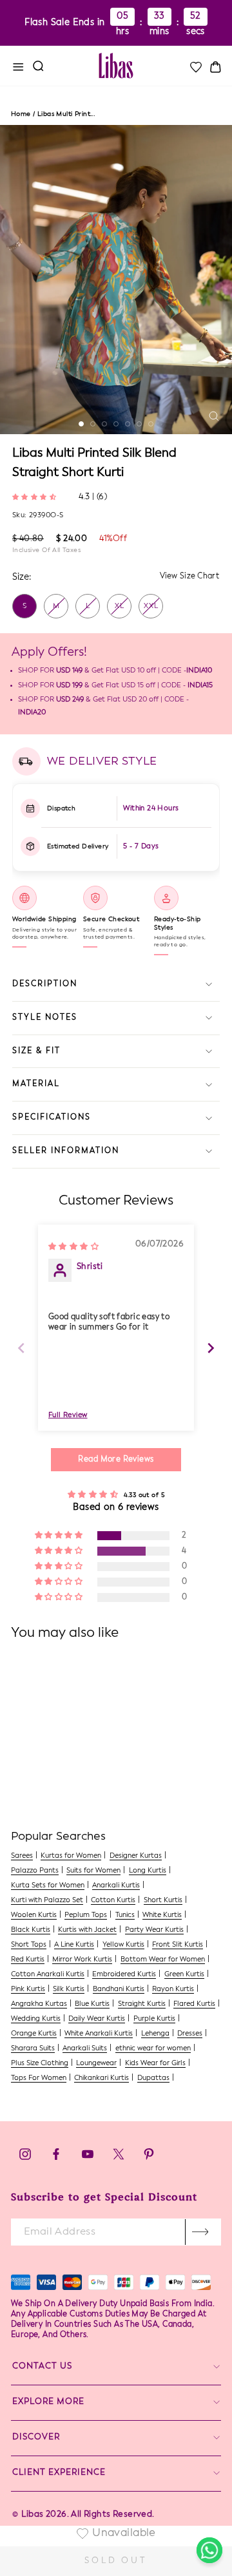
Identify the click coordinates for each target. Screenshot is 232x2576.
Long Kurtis (148, 1871)
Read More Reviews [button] (116, 1460)
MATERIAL (36, 1084)
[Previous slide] (21, 1348)
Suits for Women (93, 1871)
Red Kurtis (28, 1960)
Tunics (125, 1915)
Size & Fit (36, 1051)
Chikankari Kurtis (101, 2078)
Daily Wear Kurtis (97, 2019)
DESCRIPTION (45, 984)
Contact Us (42, 2366)
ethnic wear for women (153, 2049)
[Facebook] (56, 2158)
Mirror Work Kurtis (82, 1960)
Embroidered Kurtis (124, 1975)
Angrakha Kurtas (39, 2004)
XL (120, 606)
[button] (36, 496)
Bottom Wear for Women (163, 1960)
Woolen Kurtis (34, 1915)
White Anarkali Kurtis (99, 2034)
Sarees (22, 1856)
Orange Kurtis (34, 2034)
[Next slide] (211, 1348)
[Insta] (25, 2158)
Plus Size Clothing (40, 2064)
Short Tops (29, 1945)
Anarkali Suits (85, 2049)
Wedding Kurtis (36, 2019)
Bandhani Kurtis (119, 1989)
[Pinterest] (149, 2158)
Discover (36, 2437)
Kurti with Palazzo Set (47, 1901)
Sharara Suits (33, 2049)
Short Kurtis (163, 1901)
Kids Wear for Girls (155, 2064)
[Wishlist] (195, 67)
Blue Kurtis (92, 2004)
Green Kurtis (184, 1975)
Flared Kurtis (194, 2004)
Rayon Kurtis (173, 1989)
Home (21, 114)
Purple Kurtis (154, 2019)
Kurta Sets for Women (48, 1886)
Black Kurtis (31, 1930)
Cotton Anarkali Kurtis (48, 1975)
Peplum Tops (86, 1915)
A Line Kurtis (74, 1945)
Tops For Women (39, 2078)
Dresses (190, 2034)
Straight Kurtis (142, 2004)
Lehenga (155, 2034)
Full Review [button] (68, 1416)
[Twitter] (120, 2158)
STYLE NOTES (45, 1018)
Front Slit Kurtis (178, 1945)
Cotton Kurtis (113, 1901)
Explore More (48, 2402)
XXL (151, 606)
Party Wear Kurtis (154, 1930)
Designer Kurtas (136, 1856)
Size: (22, 577)
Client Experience (59, 2473)
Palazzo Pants (35, 1871)
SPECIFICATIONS (52, 1118)
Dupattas (153, 2078)
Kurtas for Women (71, 1856)
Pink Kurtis (28, 1989)
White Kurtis (162, 1915)
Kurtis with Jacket (87, 1930)
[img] (73, 1246)
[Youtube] (88, 2158)
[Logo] (116, 66)
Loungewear (96, 2064)
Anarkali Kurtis (116, 1886)
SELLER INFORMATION (66, 1151)
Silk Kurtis (69, 1989)
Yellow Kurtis (123, 1945)
